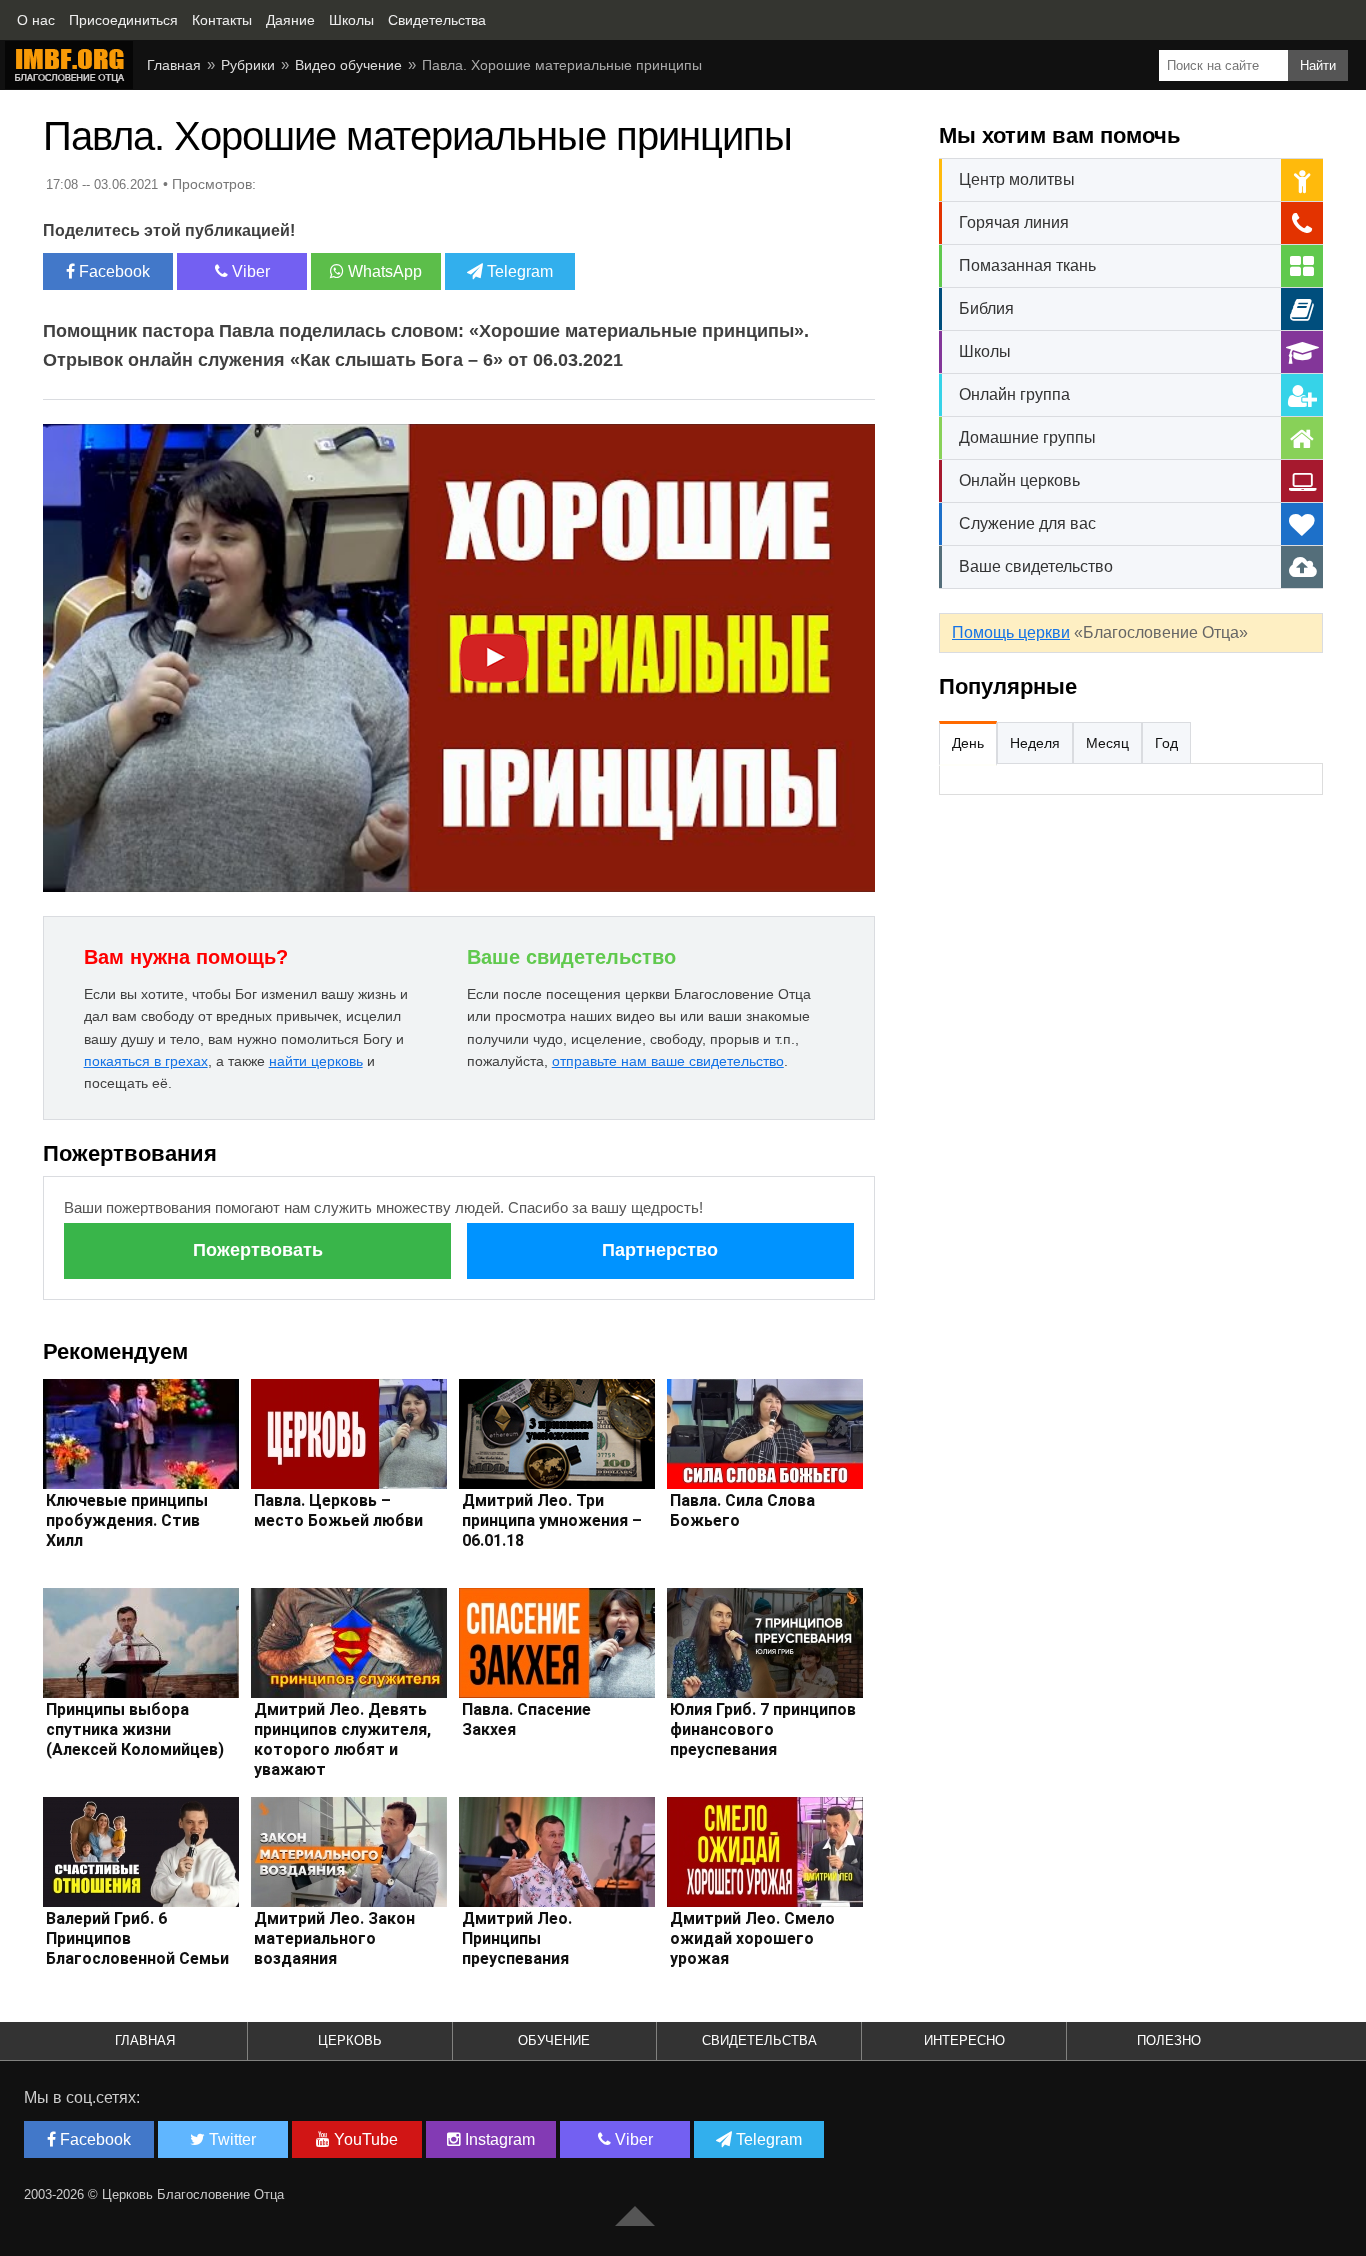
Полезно (1169, 2040)
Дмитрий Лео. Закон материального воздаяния (334, 1938)
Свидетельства (759, 2040)
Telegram (518, 271)
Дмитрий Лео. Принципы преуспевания (517, 1938)
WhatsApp (383, 271)
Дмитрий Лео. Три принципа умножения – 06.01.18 (552, 1520)
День (968, 743)
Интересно (964, 2040)
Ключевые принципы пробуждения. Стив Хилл (127, 1520)
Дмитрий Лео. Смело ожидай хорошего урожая (752, 1938)
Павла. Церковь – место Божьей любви (338, 1510)
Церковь (350, 2040)
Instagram (498, 2139)
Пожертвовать (258, 1250)
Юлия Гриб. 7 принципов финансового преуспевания (763, 1729)
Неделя (1035, 743)
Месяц (1107, 743)
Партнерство (660, 1250)
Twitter (230, 2139)
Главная (145, 2040)
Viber (249, 271)
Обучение (554, 2040)
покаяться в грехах (146, 1061)
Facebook (112, 271)
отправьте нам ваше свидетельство (668, 1061)
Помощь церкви (1011, 632)
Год (1166, 743)
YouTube (364, 2139)
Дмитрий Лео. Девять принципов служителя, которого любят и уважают (342, 1739)
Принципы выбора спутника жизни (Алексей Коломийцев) (135, 1729)
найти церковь (316, 1061)
